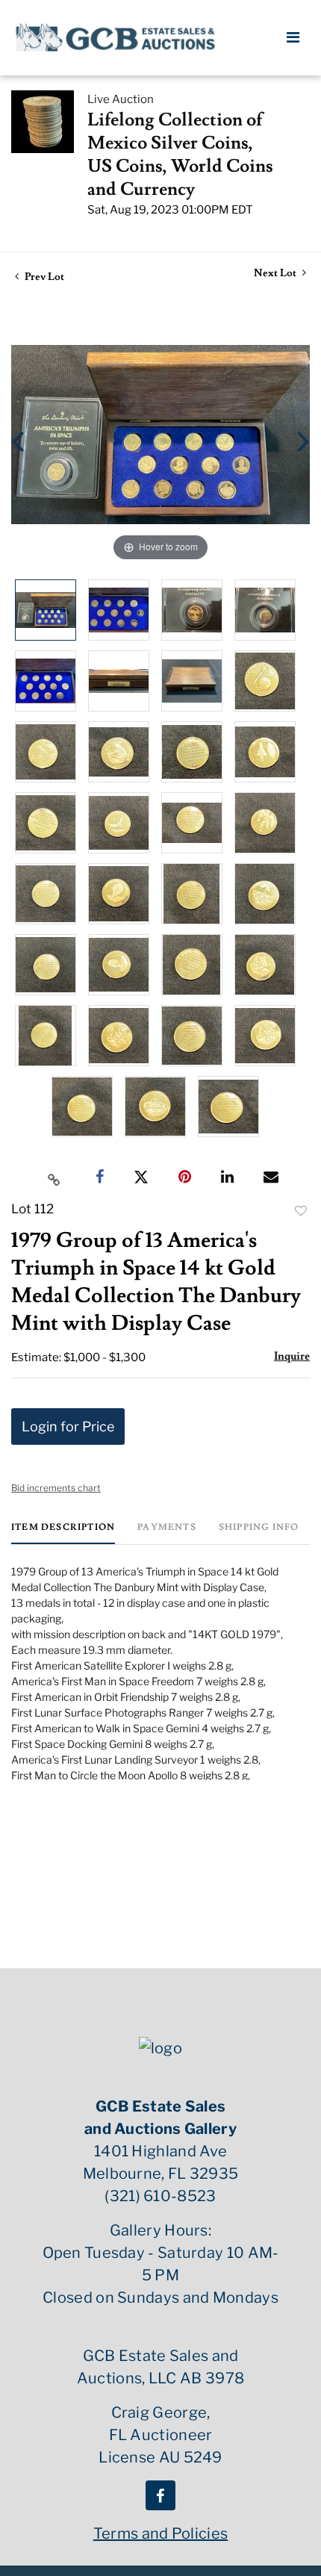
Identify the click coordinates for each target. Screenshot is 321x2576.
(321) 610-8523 (160, 2196)
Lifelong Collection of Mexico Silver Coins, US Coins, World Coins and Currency (180, 155)
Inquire (292, 1356)
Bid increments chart (56, 1488)
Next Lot (276, 274)
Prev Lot (43, 277)
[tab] (63, 1533)
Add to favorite (301, 1211)
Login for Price (68, 1427)
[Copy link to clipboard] (54, 1177)
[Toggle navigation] (293, 37)
